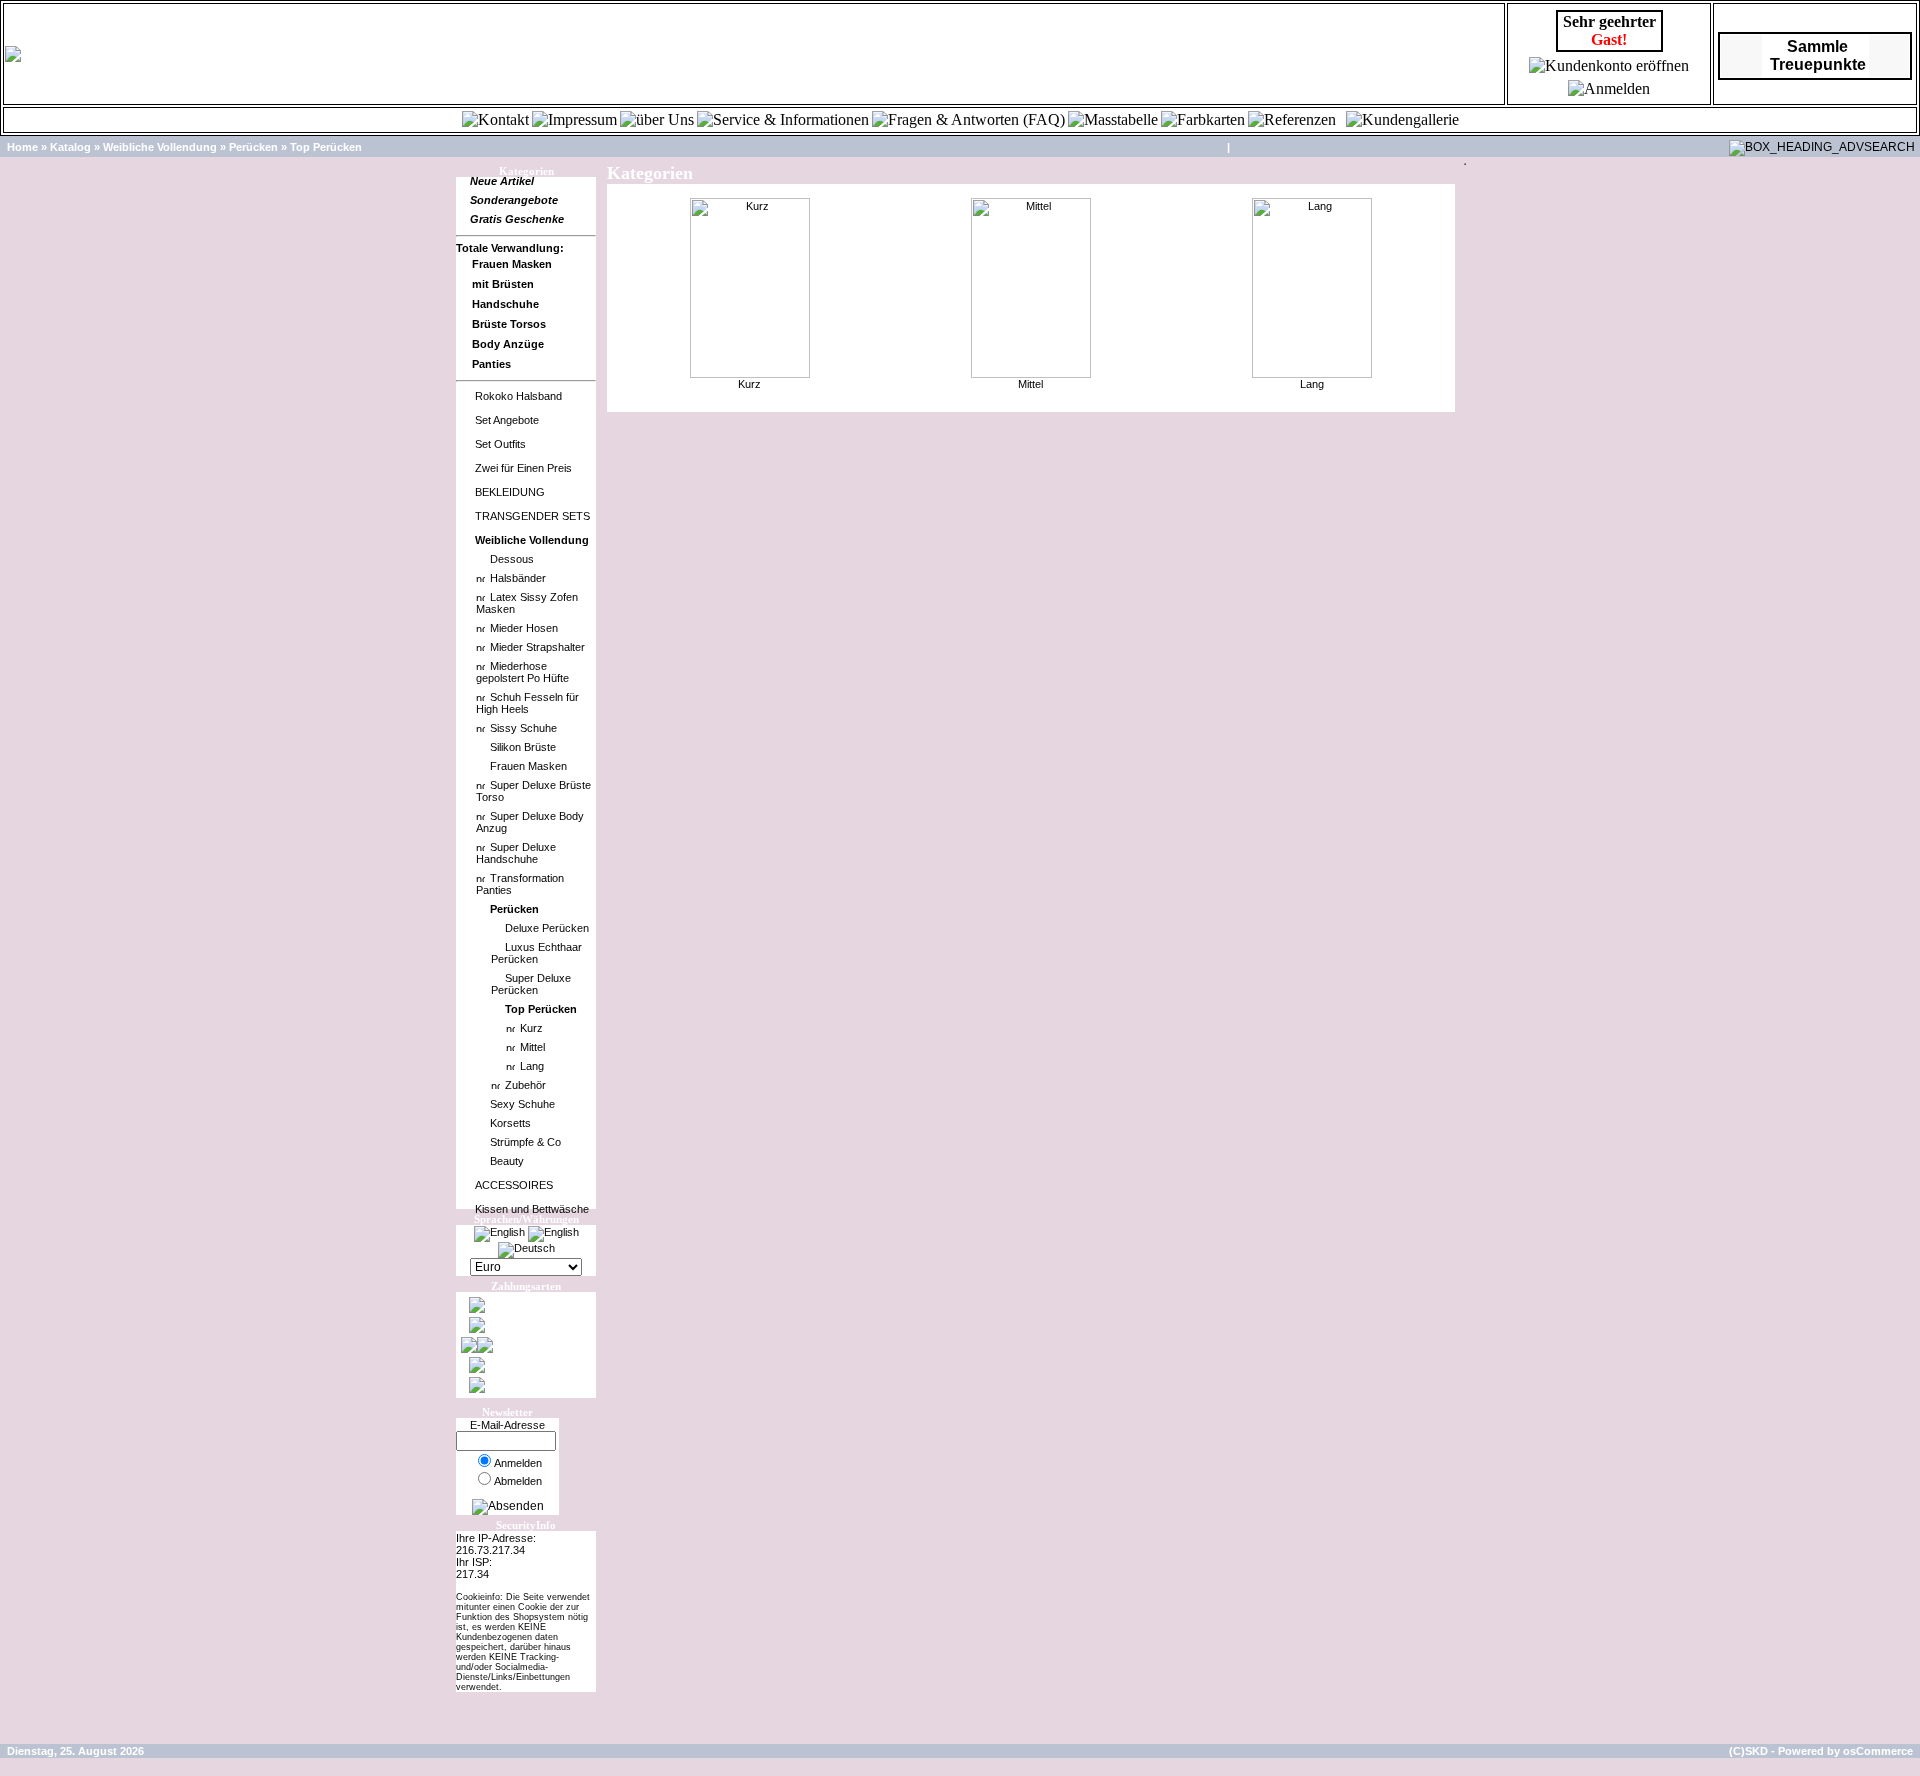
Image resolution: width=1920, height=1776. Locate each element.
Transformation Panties (520, 884)
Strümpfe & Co (525, 1142)
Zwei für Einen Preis (523, 468)
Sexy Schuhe (522, 1104)
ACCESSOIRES (514, 1185)
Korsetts (510, 1123)
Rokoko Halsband (518, 396)
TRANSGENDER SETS (532, 516)
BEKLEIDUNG (510, 492)
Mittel (532, 1047)
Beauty (507, 1161)
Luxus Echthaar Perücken (536, 953)
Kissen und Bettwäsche (532, 1209)
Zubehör (525, 1085)
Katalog (70, 147)
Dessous (512, 559)
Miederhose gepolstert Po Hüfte (522, 672)
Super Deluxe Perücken (531, 984)
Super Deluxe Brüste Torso (533, 791)
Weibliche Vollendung (160, 147)
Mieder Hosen (524, 628)
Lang (532, 1066)
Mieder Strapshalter (537, 647)
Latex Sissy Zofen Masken (527, 603)
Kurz (531, 1028)
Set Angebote (507, 420)
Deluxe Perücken (547, 928)
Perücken (253, 147)
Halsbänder (518, 578)
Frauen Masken (528, 766)
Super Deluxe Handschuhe (516, 853)
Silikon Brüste (523, 747)
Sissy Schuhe (523, 728)
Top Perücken (326, 147)
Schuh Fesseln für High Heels (527, 703)
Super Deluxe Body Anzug (530, 822)
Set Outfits (500, 444)
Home (22, 147)
